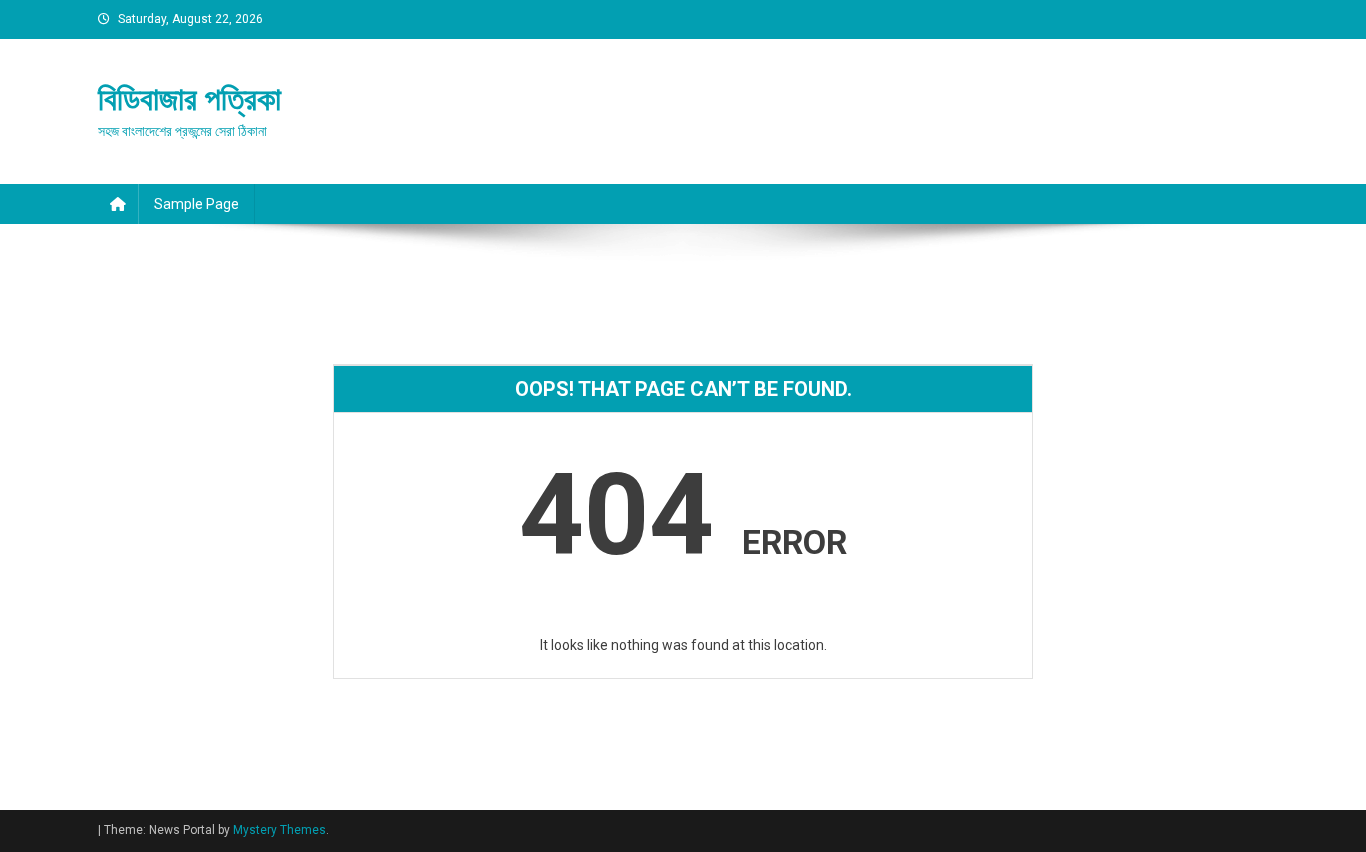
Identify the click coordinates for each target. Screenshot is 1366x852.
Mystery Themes (279, 830)
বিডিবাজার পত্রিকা (189, 99)
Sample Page (196, 204)
